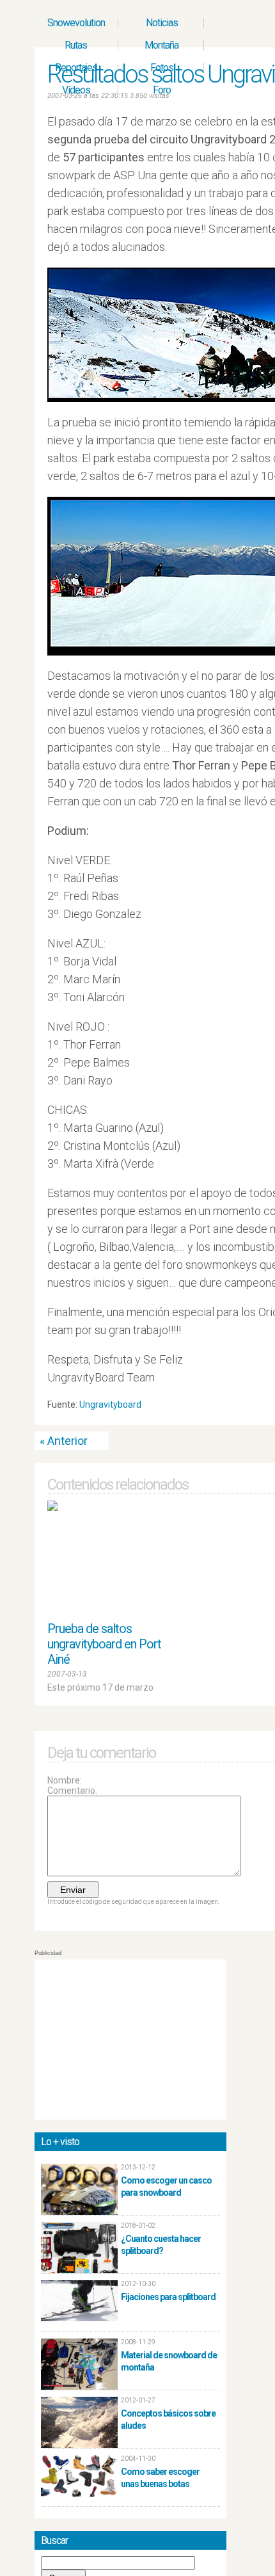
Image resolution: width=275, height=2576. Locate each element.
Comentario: (72, 1791)
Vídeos (76, 90)
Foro (162, 90)
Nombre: (65, 1780)
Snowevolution (76, 23)
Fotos (162, 68)
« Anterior (64, 1441)
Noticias (162, 23)
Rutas (76, 45)
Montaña (161, 45)
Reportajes (76, 68)
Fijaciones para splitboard (168, 2297)
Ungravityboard (110, 1405)
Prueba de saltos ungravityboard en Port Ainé (104, 1644)
